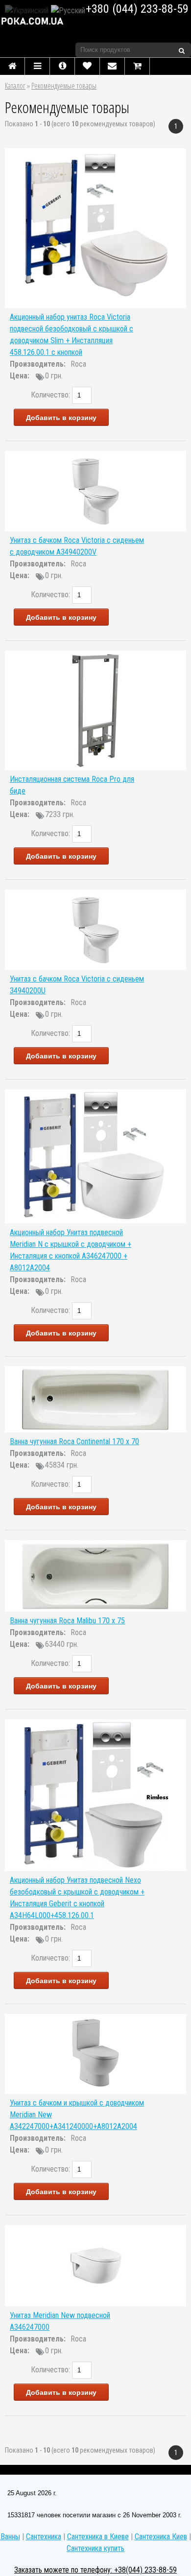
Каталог (15, 86)
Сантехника (44, 2537)
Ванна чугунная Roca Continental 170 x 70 (74, 1441)
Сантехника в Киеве (98, 2537)
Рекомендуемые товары (64, 86)
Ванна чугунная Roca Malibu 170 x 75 (67, 1621)
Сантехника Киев (161, 2537)
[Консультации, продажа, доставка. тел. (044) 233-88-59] (39, 21)
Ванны (10, 2537)
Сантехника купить (95, 2548)
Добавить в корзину (61, 418)
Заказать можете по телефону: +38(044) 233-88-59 (95, 2570)
